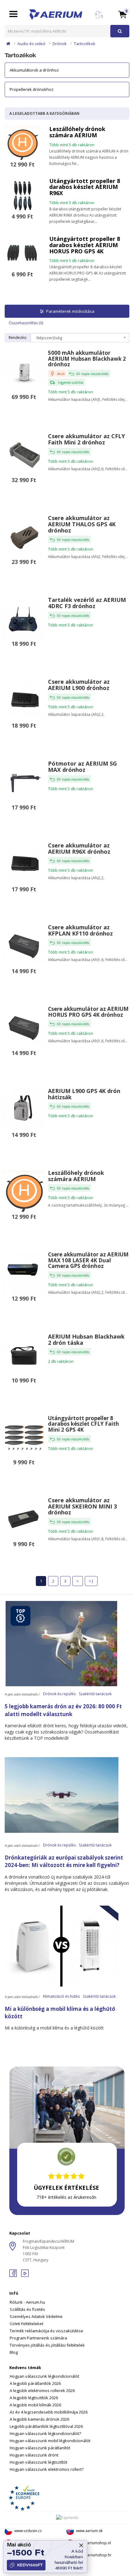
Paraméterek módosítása (70, 311)
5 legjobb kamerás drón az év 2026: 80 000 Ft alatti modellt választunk (63, 1710)
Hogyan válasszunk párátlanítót (40, 2448)
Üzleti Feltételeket (26, 2324)
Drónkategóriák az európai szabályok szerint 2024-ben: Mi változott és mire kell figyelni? (64, 1861)
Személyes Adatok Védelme (36, 2316)
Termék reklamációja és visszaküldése (46, 2331)
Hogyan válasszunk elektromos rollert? (47, 2469)
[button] (122, 14)
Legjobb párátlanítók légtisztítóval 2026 (46, 2426)
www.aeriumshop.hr (94, 2555)
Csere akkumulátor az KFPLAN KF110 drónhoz (80, 930)
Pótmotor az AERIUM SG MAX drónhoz (82, 767)
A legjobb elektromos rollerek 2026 (42, 2391)
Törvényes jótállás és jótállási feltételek (47, 2345)
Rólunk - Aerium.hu (27, 2302)
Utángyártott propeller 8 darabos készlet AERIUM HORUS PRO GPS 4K (85, 245)
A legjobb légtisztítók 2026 (34, 2398)
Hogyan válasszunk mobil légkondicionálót (50, 2441)
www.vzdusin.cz (28, 2531)
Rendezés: (18, 338)
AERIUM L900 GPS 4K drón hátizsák (84, 1094)
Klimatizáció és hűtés (61, 1996)
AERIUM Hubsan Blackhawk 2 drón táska (86, 1340)
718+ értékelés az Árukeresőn (66, 2197)
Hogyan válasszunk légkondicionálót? (45, 2433)
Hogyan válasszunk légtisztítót (38, 2462)
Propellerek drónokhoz (32, 89)
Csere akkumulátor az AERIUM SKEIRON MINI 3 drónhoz (82, 1506)
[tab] (67, 2319)
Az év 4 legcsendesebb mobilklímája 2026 (49, 2412)
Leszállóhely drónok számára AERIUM (77, 132)
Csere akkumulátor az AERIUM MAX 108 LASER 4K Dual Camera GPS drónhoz (88, 1260)
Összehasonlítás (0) (26, 323)
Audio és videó (31, 44)
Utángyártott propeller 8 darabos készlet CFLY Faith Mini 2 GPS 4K (84, 1424)
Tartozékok (85, 44)
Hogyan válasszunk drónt (34, 2455)
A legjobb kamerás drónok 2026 (39, 2419)
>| (91, 1581)
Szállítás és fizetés (27, 2309)
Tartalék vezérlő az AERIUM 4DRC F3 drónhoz (87, 603)
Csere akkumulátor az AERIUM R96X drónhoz (79, 848)
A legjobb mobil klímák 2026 (35, 2405)
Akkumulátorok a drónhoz (34, 70)
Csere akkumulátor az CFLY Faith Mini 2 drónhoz (86, 439)
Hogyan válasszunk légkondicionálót (44, 2376)
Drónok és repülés (59, 1694)
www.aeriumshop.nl (93, 2543)
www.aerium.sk (89, 2531)
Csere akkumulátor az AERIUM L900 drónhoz (79, 685)
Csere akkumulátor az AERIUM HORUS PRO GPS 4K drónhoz (88, 1012)
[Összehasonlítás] (99, 18)
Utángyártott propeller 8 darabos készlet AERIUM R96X (85, 187)
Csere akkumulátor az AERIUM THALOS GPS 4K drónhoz (82, 524)
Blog (14, 2352)
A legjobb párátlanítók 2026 (35, 2383)
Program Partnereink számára (38, 2338)
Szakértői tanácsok (95, 1694)
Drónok (60, 44)
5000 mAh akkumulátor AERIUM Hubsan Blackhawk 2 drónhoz (87, 359)
